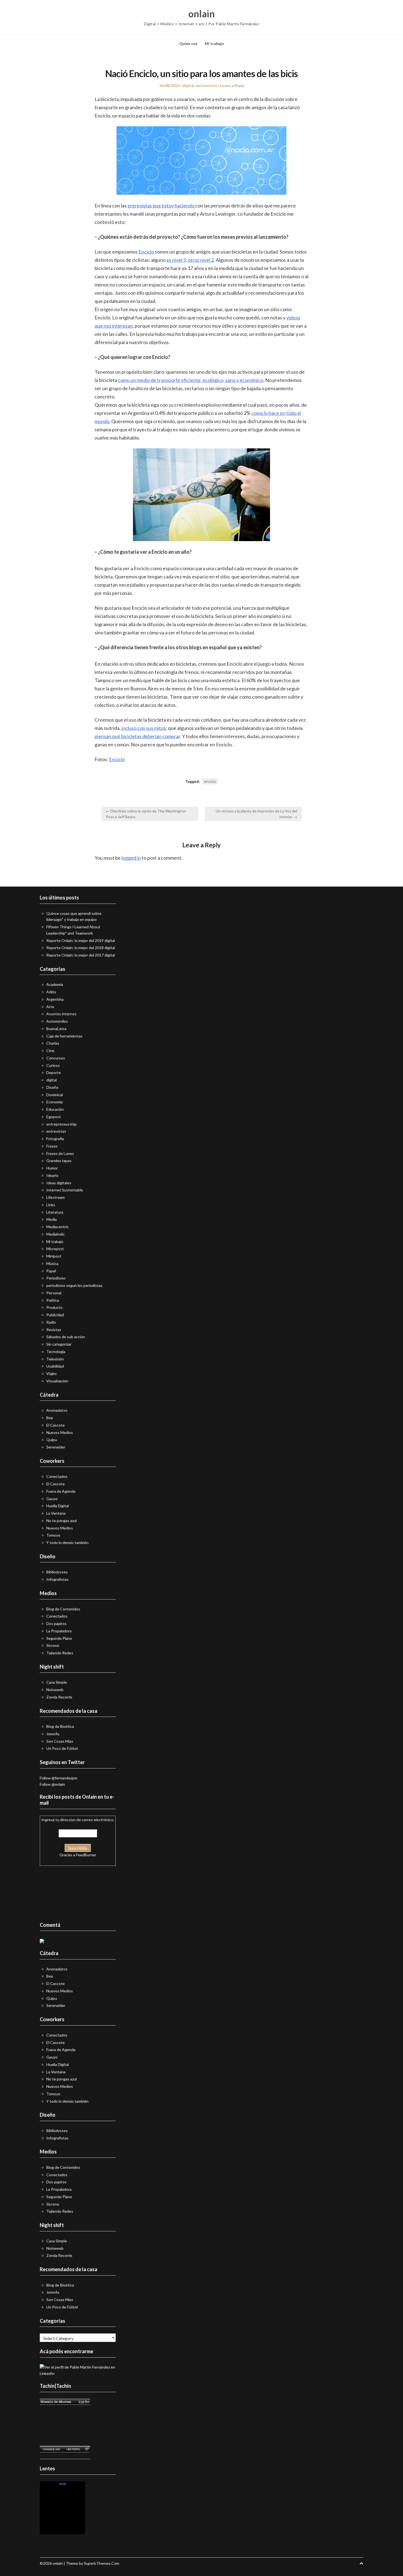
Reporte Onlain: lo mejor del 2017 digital (81, 955)
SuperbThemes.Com (102, 2563)
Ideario (52, 1175)
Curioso (53, 1065)
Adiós (51, 992)
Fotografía (55, 1139)
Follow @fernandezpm (59, 1778)
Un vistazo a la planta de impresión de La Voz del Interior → (256, 814)
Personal (54, 1293)
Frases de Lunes (60, 1153)
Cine (50, 1051)
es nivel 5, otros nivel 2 (190, 260)
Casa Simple (57, 1682)
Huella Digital (58, 1506)
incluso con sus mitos (144, 728)
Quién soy (188, 43)
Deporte (54, 1072)
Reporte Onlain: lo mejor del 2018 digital (81, 948)
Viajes (52, 1373)
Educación (55, 1109)
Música (52, 1263)
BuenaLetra (56, 1029)
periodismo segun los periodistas (74, 1285)
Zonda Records (59, 1697)
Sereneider (56, 1447)
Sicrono (53, 1645)
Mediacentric (58, 1227)
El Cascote (56, 1425)
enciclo (210, 781)
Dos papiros (56, 1623)
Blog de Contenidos (63, 1609)
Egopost (54, 1117)
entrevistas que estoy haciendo (161, 206)
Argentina (55, 999)
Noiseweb (55, 1690)
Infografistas (57, 1579)
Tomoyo (53, 1535)
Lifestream (56, 1197)
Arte (50, 1007)
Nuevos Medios (60, 1432)
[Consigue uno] (51, 2449)
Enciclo (147, 252)
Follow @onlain (52, 1784)
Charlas (53, 1043)
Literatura (55, 1212)
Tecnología (56, 1352)
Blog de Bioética (60, 1726)
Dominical (55, 1095)
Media (52, 1219)
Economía (55, 1102)
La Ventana (56, 1513)
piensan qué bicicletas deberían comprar (137, 736)
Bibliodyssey (57, 1572)
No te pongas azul (62, 1521)
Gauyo (52, 1499)
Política (53, 1300)
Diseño (52, 1087)
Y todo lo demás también (67, 1542)
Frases (52, 1146)
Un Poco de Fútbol (62, 1748)
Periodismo (56, 1278)
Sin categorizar (59, 1344)
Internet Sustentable (65, 1190)
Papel (51, 1271)
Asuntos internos (61, 1014)
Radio (51, 1322)
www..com (63, 2484)
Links (51, 1205)
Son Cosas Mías (60, 1741)
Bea (50, 1418)
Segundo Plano (59, 1638)
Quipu (52, 1440)
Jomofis (53, 1734)
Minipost (54, 1256)
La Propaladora (59, 1631)
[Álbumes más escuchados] (65, 2402)
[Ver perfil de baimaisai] (73, 2449)
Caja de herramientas (64, 1036)
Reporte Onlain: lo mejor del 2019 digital (81, 940)
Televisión (55, 1359)
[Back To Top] (361, 2563)
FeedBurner (86, 1855)
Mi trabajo (214, 43)
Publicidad (55, 1315)
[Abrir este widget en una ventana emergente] (87, 2449)
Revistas (54, 1330)
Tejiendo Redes (60, 1653)
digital (188, 85)
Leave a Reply (232, 85)
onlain (201, 14)
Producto (54, 1307)
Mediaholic (56, 1234)
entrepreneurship (62, 1124)
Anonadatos (57, 1410)
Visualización (57, 1381)
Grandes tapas (59, 1161)
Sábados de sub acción (66, 1337)
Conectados (57, 1476)
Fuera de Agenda (61, 1491)
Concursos (56, 1058)
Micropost (55, 1249)
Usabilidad (55, 1366)
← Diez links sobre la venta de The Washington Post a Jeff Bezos (146, 814)
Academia (55, 984)
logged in (131, 858)
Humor (52, 1168)
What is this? (63, 2531)
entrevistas (207, 85)
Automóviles (57, 1021)
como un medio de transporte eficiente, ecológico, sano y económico (191, 380)
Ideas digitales (59, 1183)
